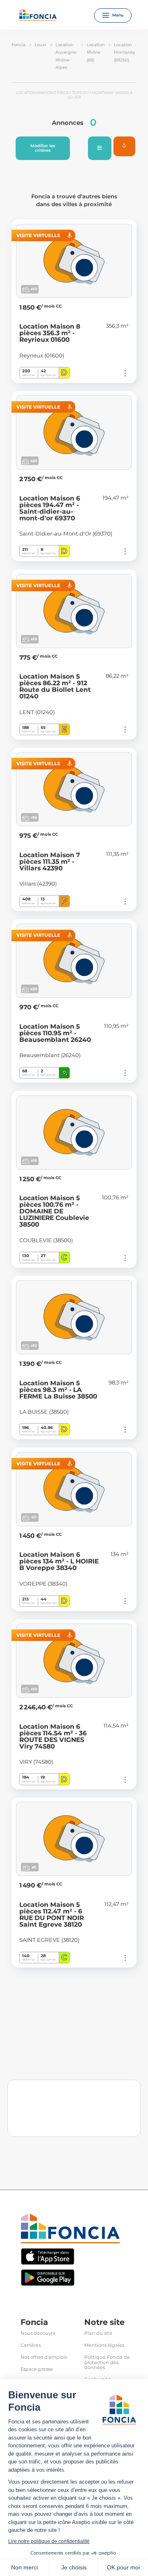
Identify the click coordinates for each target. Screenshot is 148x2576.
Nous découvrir (38, 2333)
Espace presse (37, 2369)
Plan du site (98, 2333)
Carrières (31, 2345)
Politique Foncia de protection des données (107, 2363)
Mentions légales (104, 2345)
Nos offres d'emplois (44, 2357)
